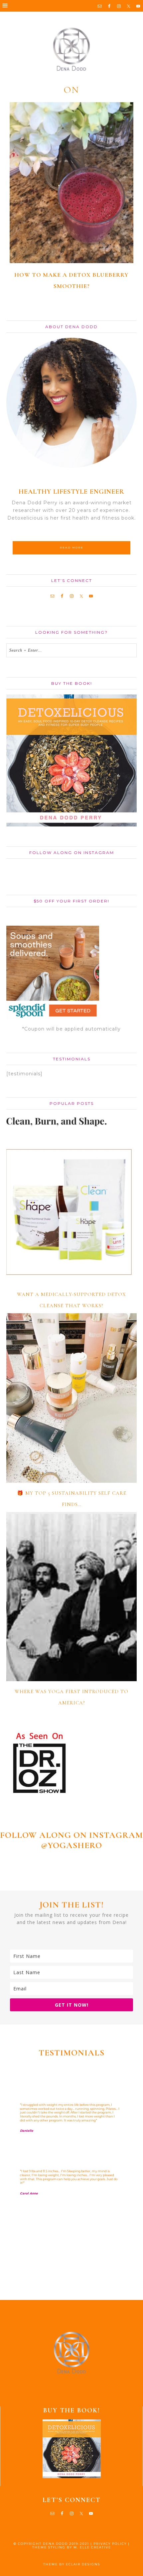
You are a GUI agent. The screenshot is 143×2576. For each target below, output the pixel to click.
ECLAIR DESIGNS (83, 2564)
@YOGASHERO (71, 1845)
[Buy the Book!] (71, 2449)
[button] (71, 6)
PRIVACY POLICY (110, 2544)
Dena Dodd (71, 49)
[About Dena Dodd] (72, 403)
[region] (71, 2179)
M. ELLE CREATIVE (92, 2547)
